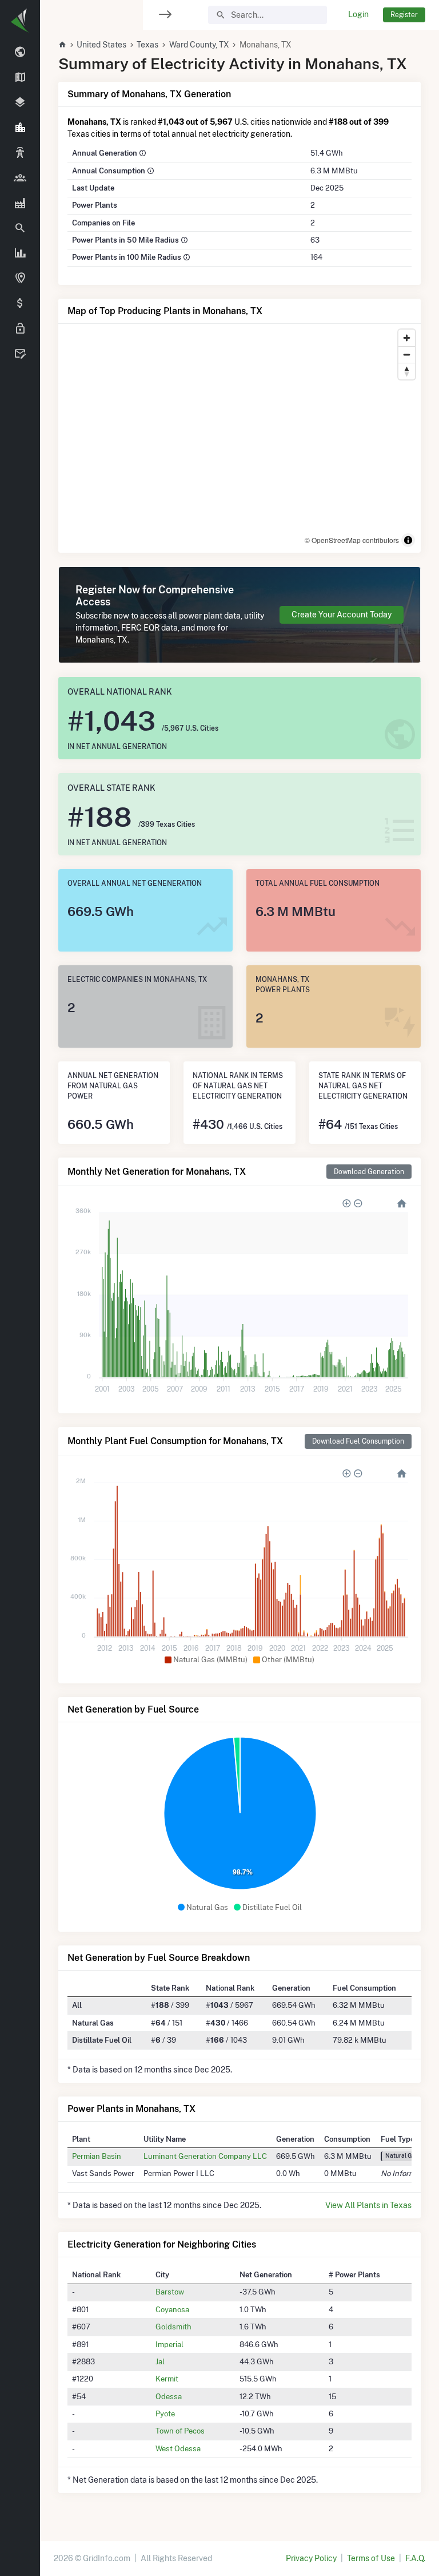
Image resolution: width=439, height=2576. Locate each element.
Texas (147, 45)
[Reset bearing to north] (407, 371)
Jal (160, 2361)
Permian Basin (97, 2156)
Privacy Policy (311, 2558)
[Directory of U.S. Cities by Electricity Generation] (20, 128)
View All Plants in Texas (368, 2205)
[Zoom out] (407, 354)
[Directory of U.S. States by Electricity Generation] (20, 78)
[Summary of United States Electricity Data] (20, 53)
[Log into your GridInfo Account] (20, 329)
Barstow (170, 2292)
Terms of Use (371, 2558)
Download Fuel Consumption (358, 1441)
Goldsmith (173, 2327)
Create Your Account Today (342, 615)
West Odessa (178, 2448)
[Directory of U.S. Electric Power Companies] (20, 178)
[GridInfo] (20, 20)
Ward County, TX (199, 45)
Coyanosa (172, 2309)
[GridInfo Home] (62, 45)
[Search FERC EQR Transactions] (20, 228)
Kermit (167, 2379)
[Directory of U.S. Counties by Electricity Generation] (20, 103)
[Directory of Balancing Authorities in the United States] (20, 153)
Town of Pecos (180, 2431)
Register (404, 15)
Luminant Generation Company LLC (205, 2156)
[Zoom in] (407, 338)
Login (358, 14)
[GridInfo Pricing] (20, 304)
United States (101, 45)
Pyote (165, 2413)
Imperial (169, 2344)
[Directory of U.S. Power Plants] (20, 203)
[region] (20, 1281)
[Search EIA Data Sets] (20, 253)
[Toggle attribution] (408, 540)
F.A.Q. (415, 2558)
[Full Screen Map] (20, 279)
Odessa (169, 2396)
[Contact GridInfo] (20, 354)
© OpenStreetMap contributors (352, 540)
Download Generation (369, 1172)
